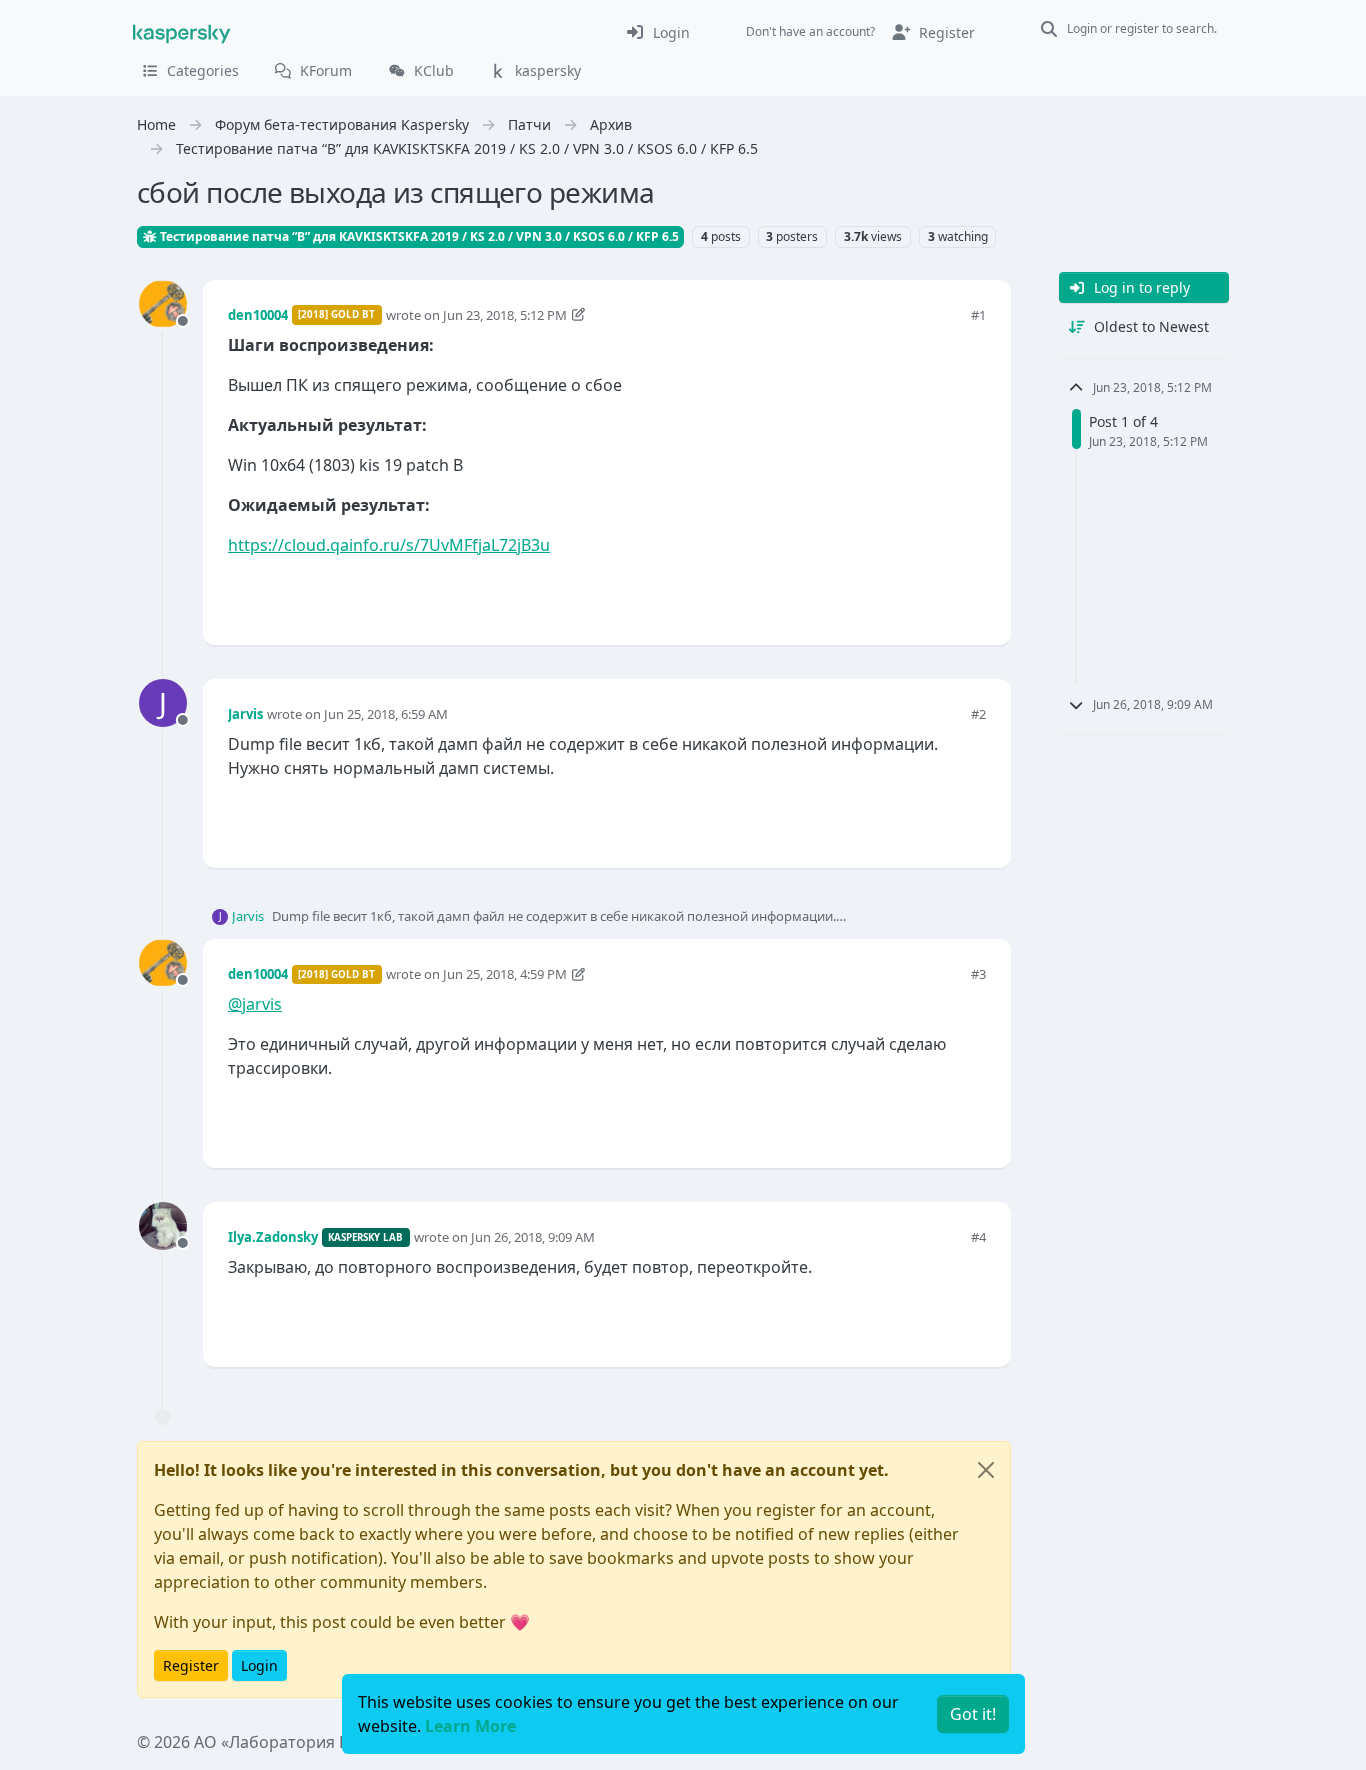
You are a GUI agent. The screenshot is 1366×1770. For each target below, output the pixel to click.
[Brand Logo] (182, 32)
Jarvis (245, 714)
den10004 (258, 315)
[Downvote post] (969, 596)
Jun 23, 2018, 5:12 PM (505, 315)
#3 (978, 974)
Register (191, 1665)
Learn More (470, 1726)
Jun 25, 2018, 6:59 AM (386, 714)
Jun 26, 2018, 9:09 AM (533, 1237)
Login (259, 1665)
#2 (978, 714)
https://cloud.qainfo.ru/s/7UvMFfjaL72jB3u (389, 545)
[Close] (986, 1470)
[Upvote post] (899, 596)
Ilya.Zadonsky (273, 1237)
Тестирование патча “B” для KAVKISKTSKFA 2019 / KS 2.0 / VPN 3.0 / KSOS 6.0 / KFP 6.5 (418, 236)
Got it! (973, 1714)
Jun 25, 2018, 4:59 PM (505, 974)
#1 (978, 315)
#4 (978, 1237)
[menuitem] (657, 32)
